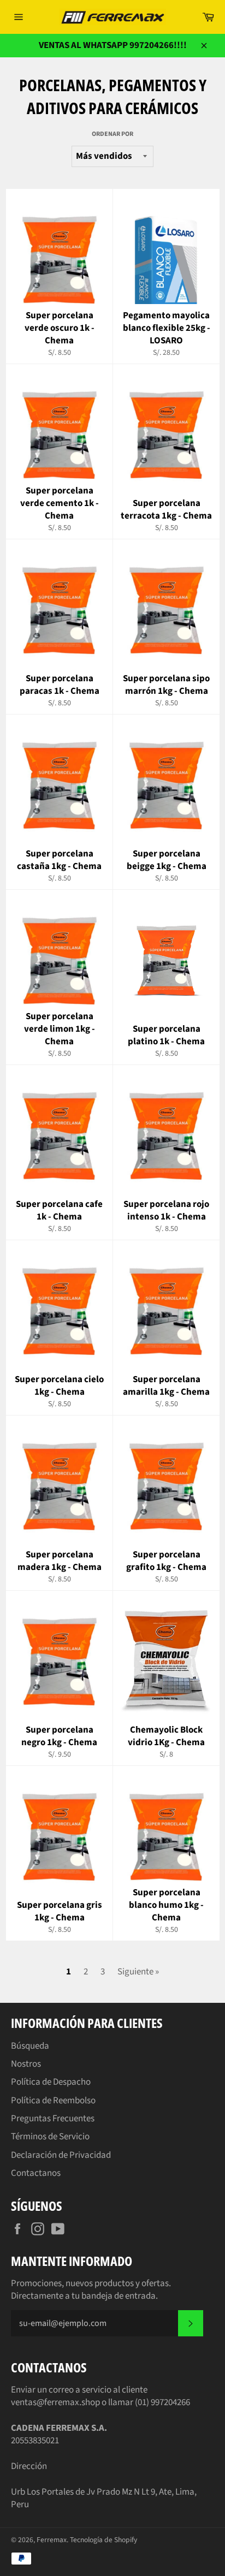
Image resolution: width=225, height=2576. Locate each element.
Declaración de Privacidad (61, 2155)
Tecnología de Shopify (103, 2540)
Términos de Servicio (50, 2137)
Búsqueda (30, 2046)
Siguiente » (138, 1972)
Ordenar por (112, 134)
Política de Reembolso (53, 2101)
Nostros (26, 2064)
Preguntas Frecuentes (53, 2119)
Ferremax (52, 2540)
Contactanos (36, 2173)
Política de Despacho (51, 2082)
